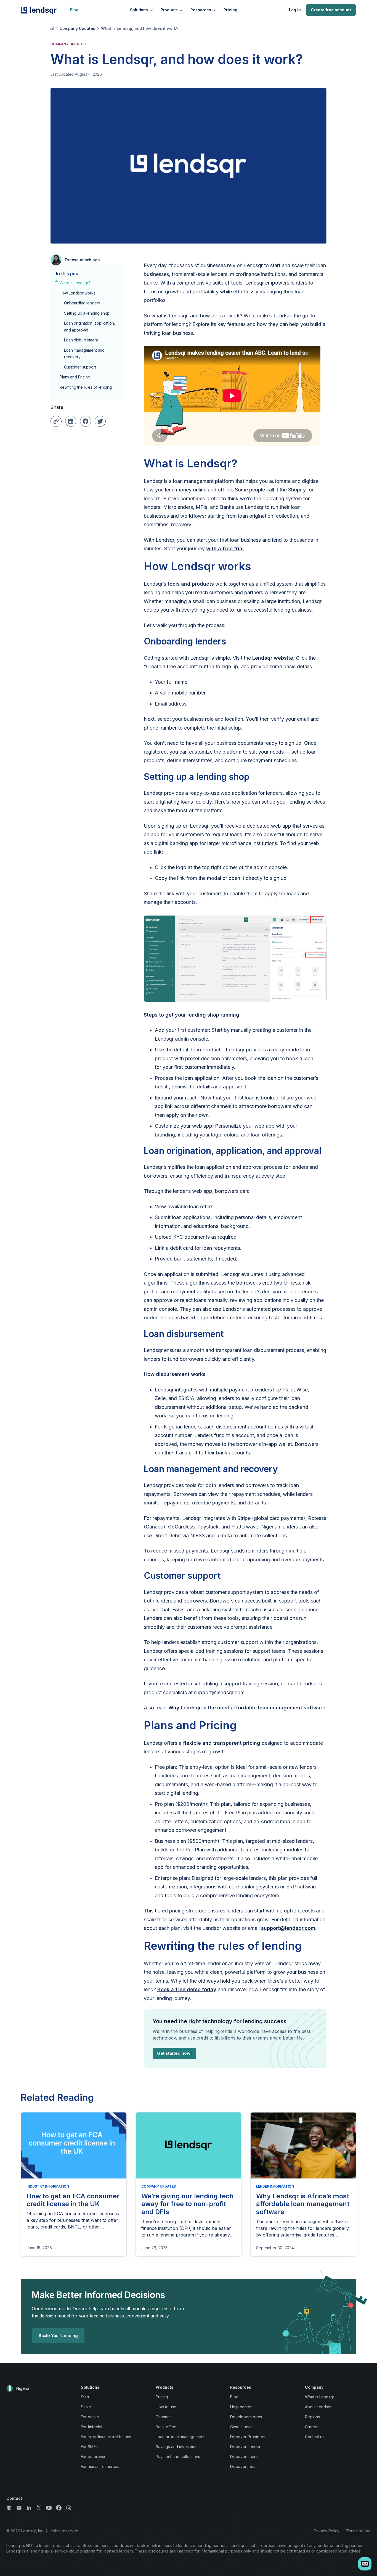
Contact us (315, 2437)
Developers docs (246, 2417)
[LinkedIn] (29, 2508)
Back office (166, 2427)
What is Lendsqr (320, 2397)
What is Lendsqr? (75, 283)
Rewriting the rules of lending (86, 387)
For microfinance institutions (106, 2437)
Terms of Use (358, 2531)
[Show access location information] (10, 2388)
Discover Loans (244, 2457)
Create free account (331, 10)
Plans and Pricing (75, 377)
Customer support (80, 367)
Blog (74, 10)
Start (85, 2397)
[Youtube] (49, 2508)
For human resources (100, 2466)
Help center (241, 2407)
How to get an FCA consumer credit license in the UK (73, 2200)
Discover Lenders (246, 2447)
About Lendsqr (318, 2407)
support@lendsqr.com (288, 1928)
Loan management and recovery (84, 354)
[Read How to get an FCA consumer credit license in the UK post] (74, 2145)
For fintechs (91, 2427)
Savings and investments (178, 2447)
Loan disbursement (81, 340)
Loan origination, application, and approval (90, 327)
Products (169, 10)
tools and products (191, 584)
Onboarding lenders (82, 303)
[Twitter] (39, 2508)
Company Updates (77, 28)
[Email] (19, 2508)
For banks (90, 2417)
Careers (312, 2427)
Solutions (139, 10)
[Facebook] (59, 2508)
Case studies (242, 2427)
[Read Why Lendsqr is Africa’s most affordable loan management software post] (303, 2145)
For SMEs (89, 2447)
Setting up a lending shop (87, 313)
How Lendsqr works (77, 293)
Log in (295, 10)
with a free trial (225, 548)
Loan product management (180, 2437)
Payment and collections (178, 2457)
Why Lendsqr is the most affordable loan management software (247, 1708)
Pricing (230, 10)
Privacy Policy (327, 2531)
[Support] (9, 2508)
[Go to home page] (53, 28)
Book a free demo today (187, 1989)
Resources (201, 10)
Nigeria (23, 2388)
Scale (86, 2407)
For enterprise (94, 2457)
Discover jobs (243, 2466)
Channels (164, 2417)
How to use (166, 2407)
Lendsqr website (273, 658)
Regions (312, 2417)
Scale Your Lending (58, 2336)
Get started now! (174, 2053)
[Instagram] (69, 2508)
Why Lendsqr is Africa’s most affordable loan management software (303, 2204)
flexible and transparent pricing (221, 1743)
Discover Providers (248, 2437)
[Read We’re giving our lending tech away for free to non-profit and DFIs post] (189, 2145)
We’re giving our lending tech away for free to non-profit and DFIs (188, 2204)
